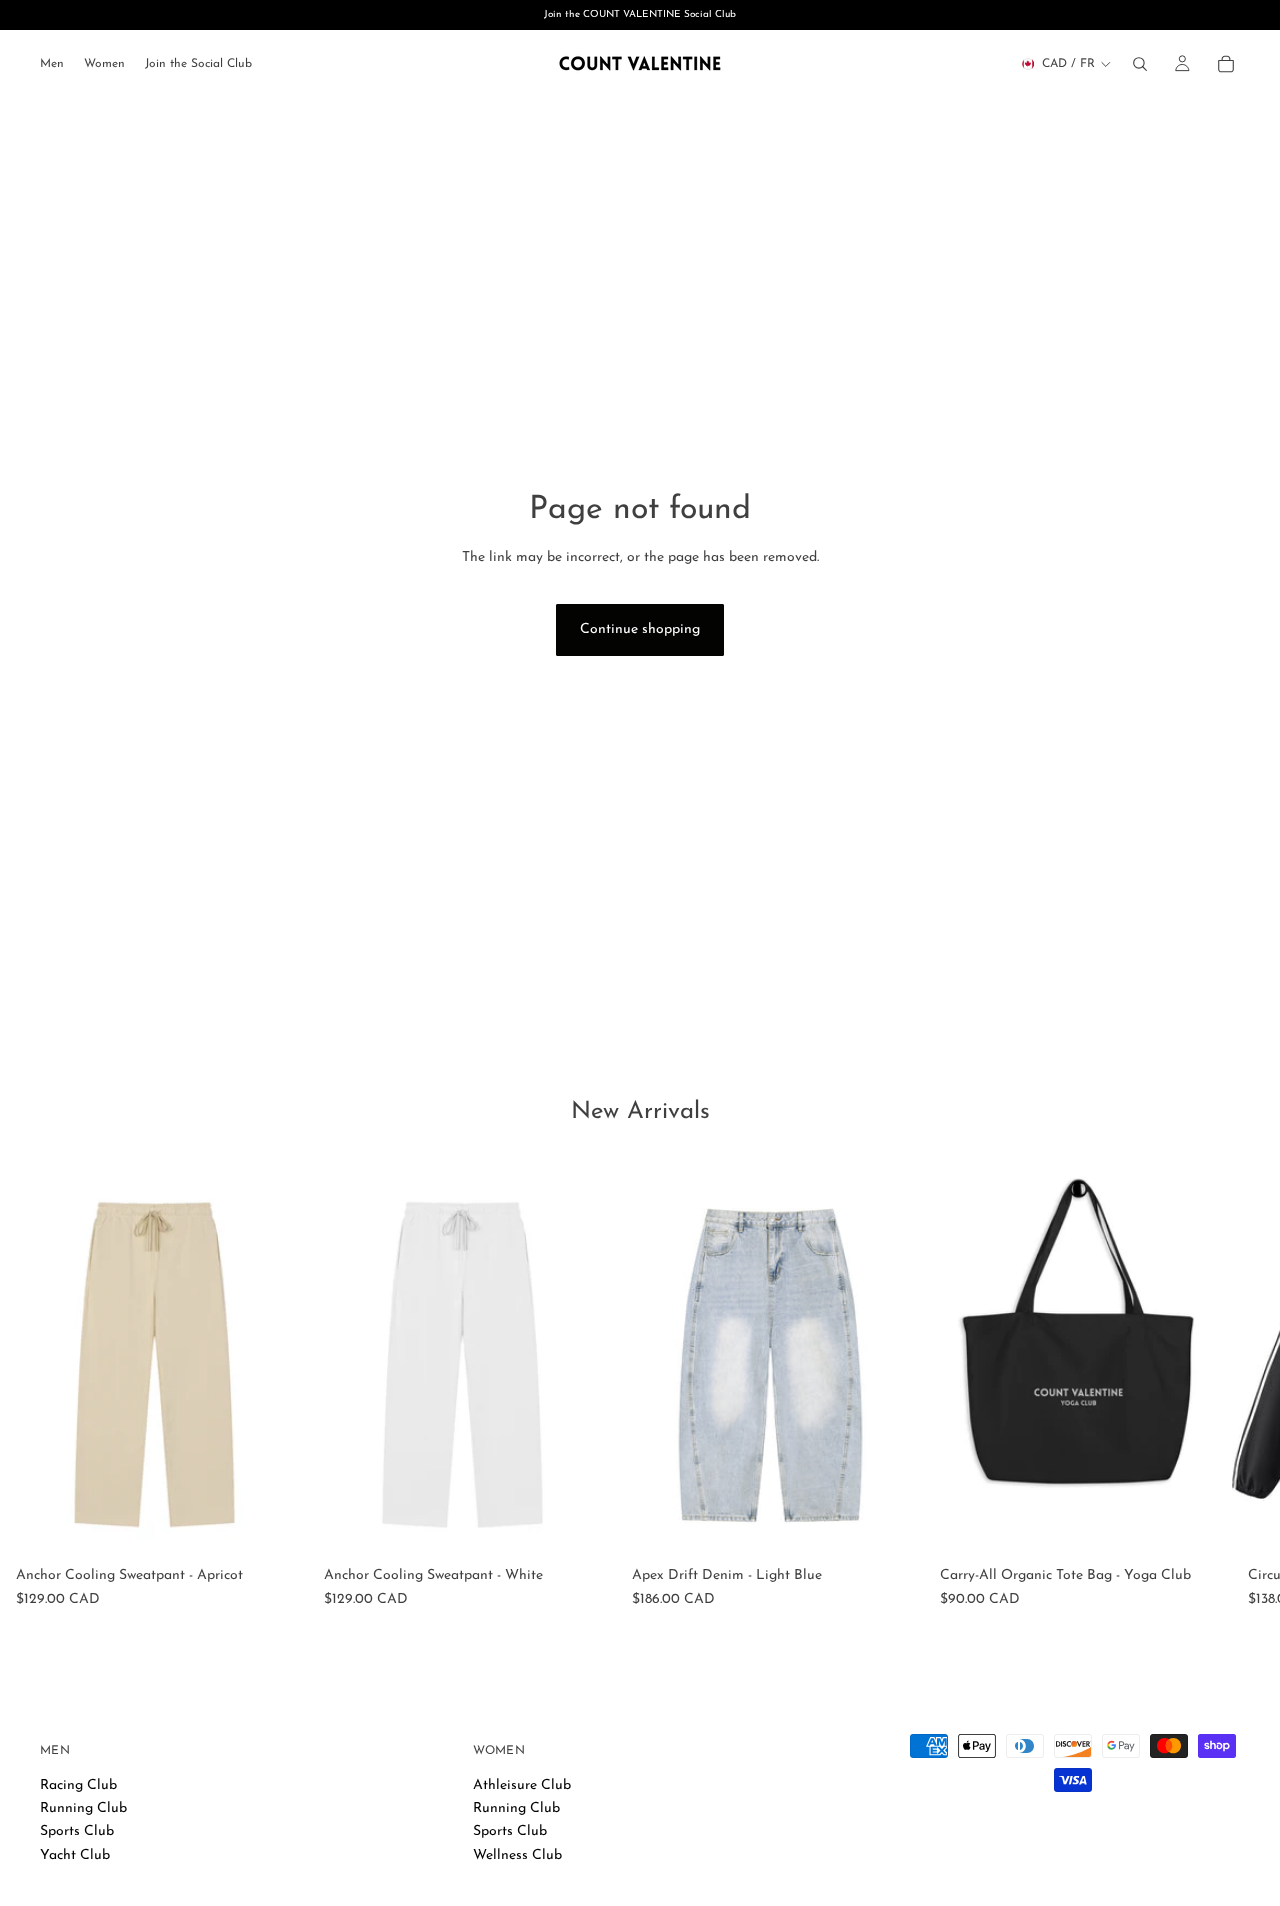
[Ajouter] (1201, 1528)
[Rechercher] (1140, 64)
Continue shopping (640, 629)
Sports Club (77, 1831)
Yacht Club (75, 1854)
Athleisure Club (522, 1784)
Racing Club (78, 1784)
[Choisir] (277, 1528)
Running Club (83, 1808)
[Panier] (1226, 64)
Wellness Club (517, 1854)
